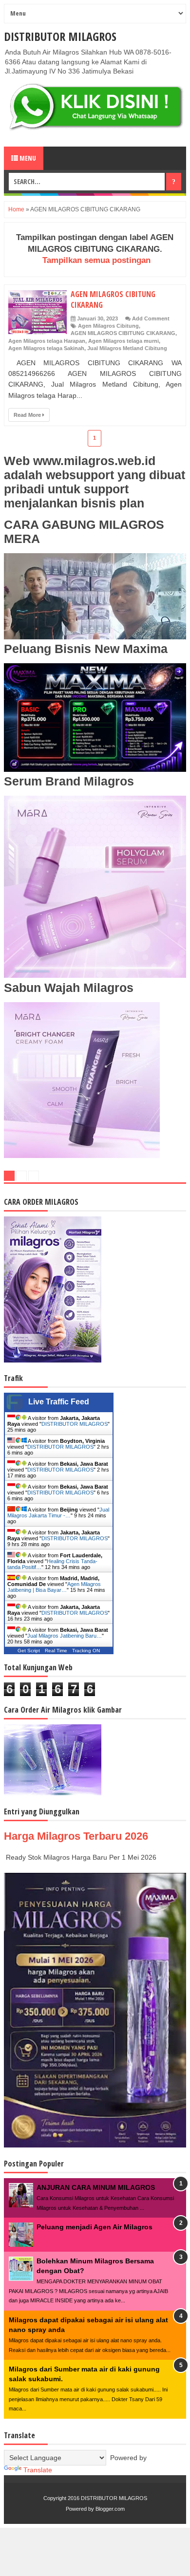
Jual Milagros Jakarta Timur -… (58, 1512)
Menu (27, 158)
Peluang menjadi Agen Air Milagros (95, 2227)
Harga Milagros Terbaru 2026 (76, 1836)
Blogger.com (110, 2509)
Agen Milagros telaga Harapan (47, 341)
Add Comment (151, 318)
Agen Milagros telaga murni (123, 341)
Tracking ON (86, 1651)
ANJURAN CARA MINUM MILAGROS (96, 2187)
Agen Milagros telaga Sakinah (46, 348)
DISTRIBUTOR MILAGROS (60, 36)
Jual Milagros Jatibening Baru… (65, 1636)
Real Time (56, 1651)
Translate (38, 2470)
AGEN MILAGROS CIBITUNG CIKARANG (123, 333)
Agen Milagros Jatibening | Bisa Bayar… (54, 1587)
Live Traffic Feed (59, 1402)
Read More (28, 415)
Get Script (29, 1651)
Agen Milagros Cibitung (108, 326)
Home (16, 209)
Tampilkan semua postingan (96, 260)
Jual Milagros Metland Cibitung (127, 348)
